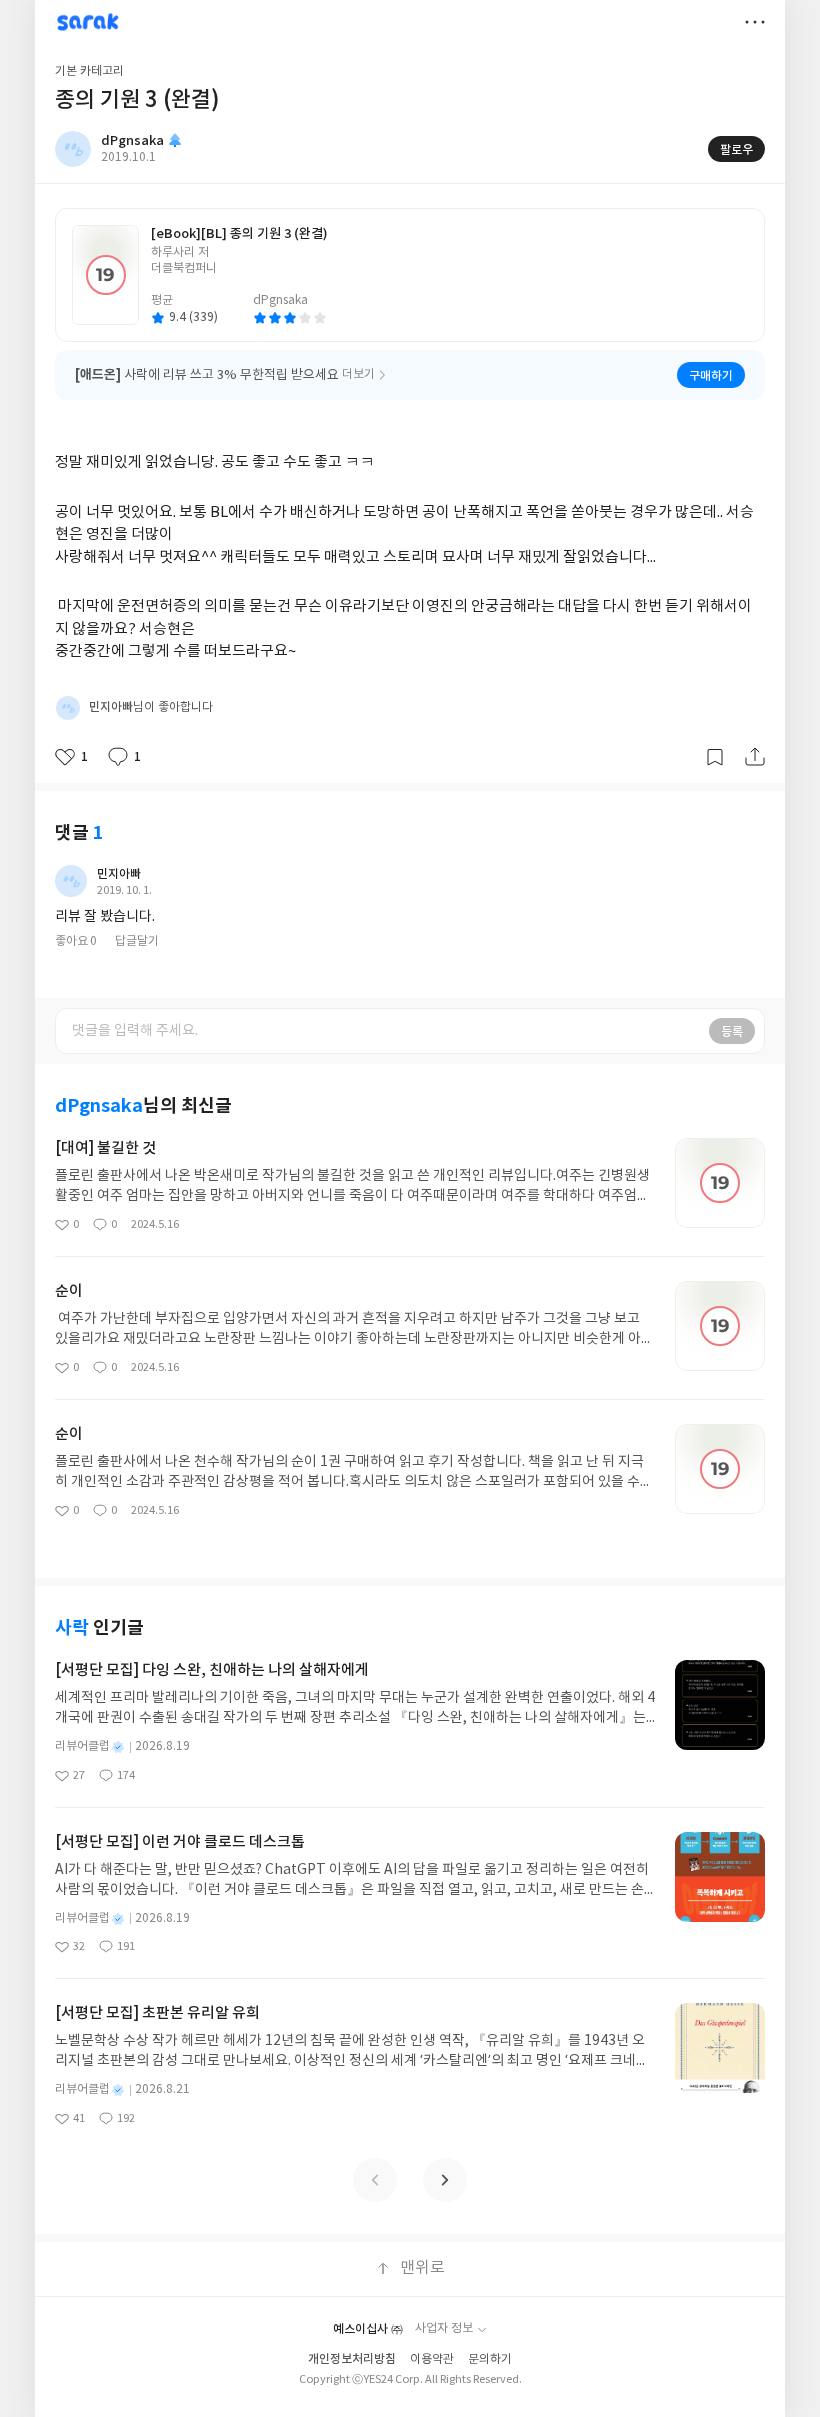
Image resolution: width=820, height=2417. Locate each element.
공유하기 (755, 757)
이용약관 (432, 2359)
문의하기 (490, 2359)
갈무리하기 (715, 757)
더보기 (755, 22)
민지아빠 (119, 874)
